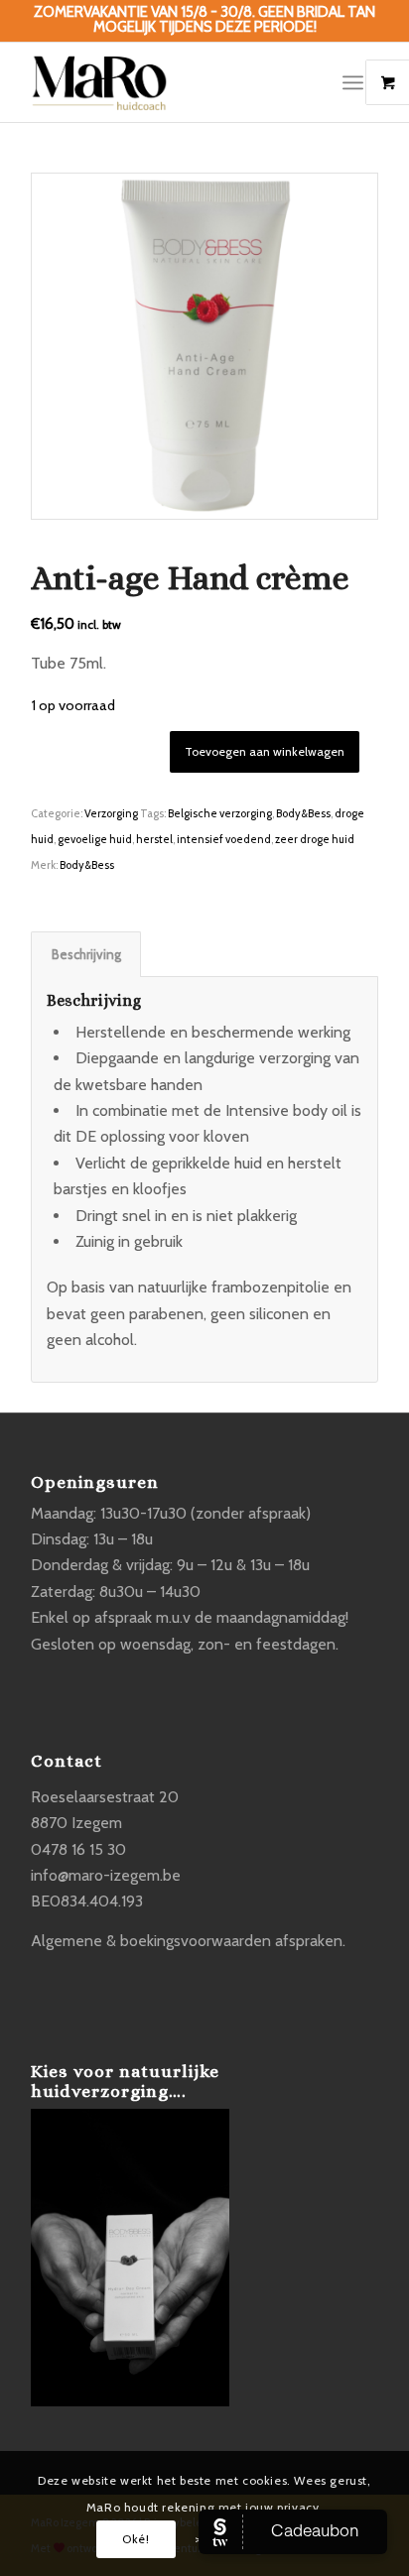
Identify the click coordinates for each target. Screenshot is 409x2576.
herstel (154, 839)
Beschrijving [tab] (86, 954)
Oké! (136, 2539)
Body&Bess (303, 813)
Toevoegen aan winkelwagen (265, 751)
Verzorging (111, 813)
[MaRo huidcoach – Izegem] (170, 82)
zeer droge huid (315, 839)
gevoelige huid (95, 839)
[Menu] (353, 82)
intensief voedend (224, 839)
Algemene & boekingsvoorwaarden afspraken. (188, 1941)
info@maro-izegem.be (106, 1875)
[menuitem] (360, 82)
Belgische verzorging (220, 813)
